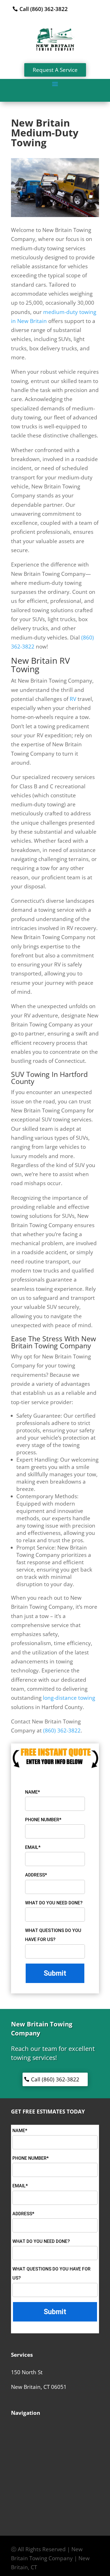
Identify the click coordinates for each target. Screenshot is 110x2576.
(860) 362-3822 (62, 1730)
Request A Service (55, 70)
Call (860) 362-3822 (44, 9)
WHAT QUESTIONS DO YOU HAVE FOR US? (53, 1935)
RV (73, 699)
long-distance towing (69, 1698)
